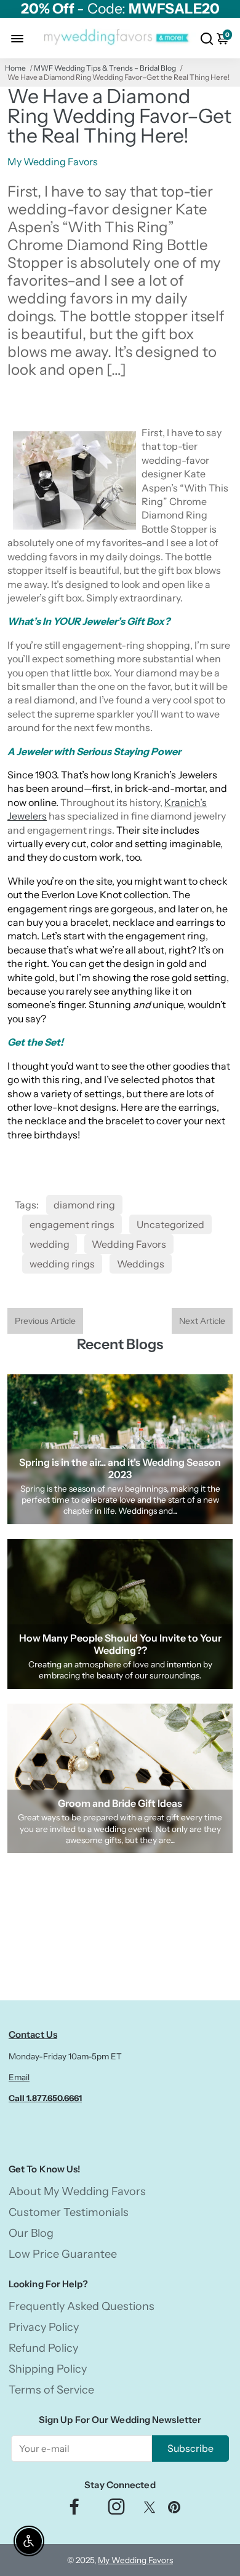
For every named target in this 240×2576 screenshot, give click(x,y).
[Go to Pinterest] (174, 2510)
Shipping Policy (48, 2369)
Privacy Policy (44, 2327)
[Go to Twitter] (150, 2510)
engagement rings (72, 1224)
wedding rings (62, 1264)
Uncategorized (170, 1224)
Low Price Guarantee (63, 2254)
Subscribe (190, 2448)
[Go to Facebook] (74, 2510)
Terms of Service (51, 2390)
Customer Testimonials (69, 2212)
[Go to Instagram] (116, 2510)
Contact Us (33, 2034)
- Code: (120, 9)
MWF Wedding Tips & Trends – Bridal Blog (105, 68)
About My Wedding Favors (77, 2191)
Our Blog (31, 2233)
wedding (50, 1244)
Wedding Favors (129, 1244)
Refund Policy (43, 2348)
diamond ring (84, 1205)
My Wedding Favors (135, 2560)
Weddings (141, 1264)
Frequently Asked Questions (82, 2306)
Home (15, 68)
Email (19, 2077)
